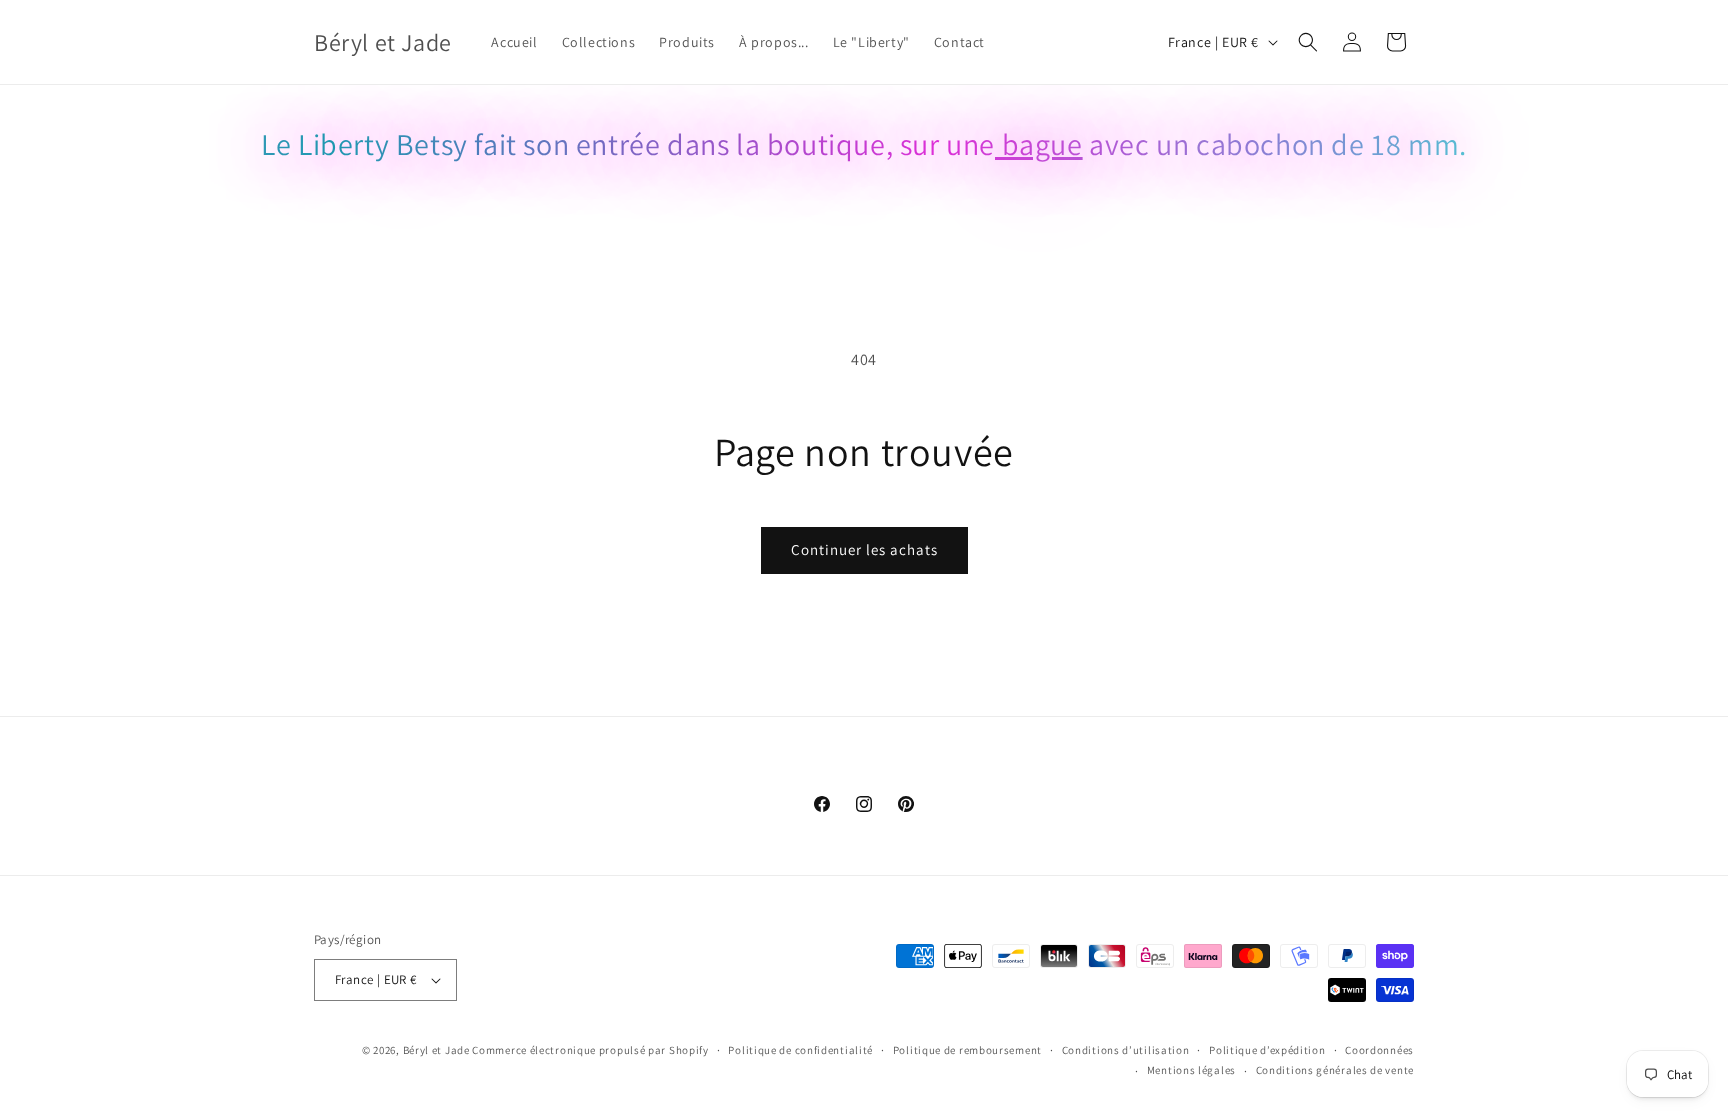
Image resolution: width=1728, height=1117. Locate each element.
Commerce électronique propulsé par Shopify (590, 1050)
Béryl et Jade (436, 1050)
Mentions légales (1191, 1070)
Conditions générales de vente (1335, 1070)
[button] (1308, 42)
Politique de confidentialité (800, 1050)
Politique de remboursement (967, 1050)
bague (1039, 144)
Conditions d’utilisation (1126, 1050)
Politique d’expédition (1267, 1050)
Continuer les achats (864, 549)
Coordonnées (1379, 1050)
